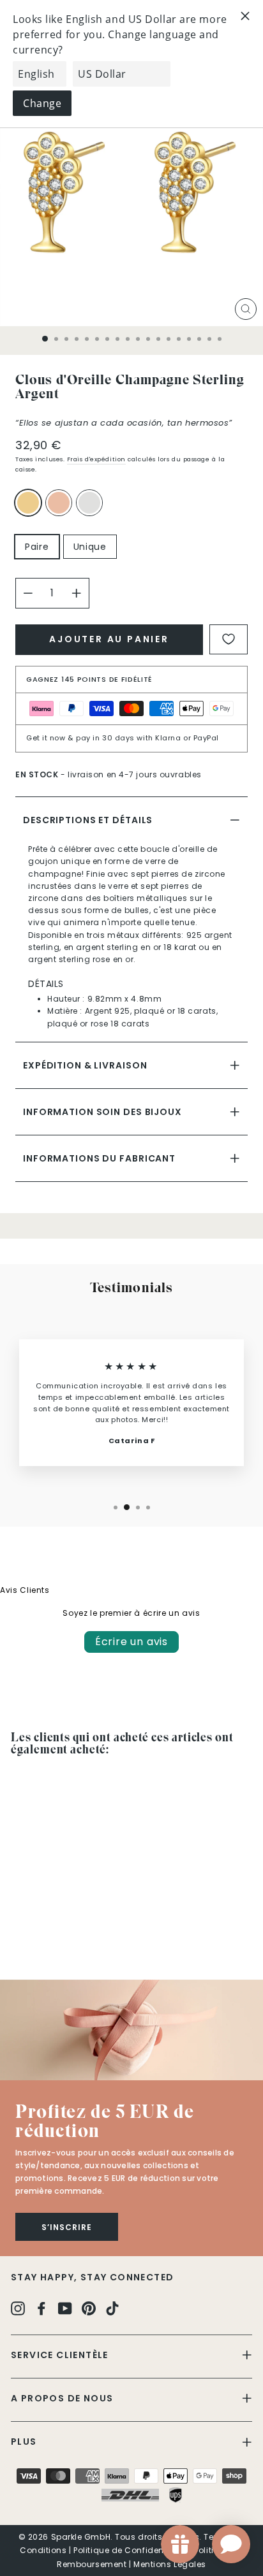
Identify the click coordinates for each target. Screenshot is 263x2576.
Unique (90, 547)
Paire (37, 547)
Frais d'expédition (96, 459)
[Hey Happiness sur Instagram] (18, 2308)
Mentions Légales (170, 2564)
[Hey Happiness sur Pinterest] (89, 2308)
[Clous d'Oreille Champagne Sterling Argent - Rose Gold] (33, 1935)
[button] (131, 2030)
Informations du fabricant (99, 1158)
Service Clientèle (60, 2355)
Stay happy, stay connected (92, 2277)
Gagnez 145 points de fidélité (89, 679)
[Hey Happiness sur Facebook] (41, 2308)
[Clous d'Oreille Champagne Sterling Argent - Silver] (48, 1935)
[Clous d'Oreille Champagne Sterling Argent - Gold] (18, 1935)
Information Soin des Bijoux (102, 1112)
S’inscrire (67, 2227)
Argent (89, 503)
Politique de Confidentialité (130, 2550)
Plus (24, 2442)
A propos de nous (62, 2398)
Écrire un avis (131, 1642)
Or (28, 503)
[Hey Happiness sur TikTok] (112, 2308)
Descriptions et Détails (88, 820)
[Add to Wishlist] (229, 639)
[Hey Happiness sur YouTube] (65, 2308)
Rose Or (59, 503)
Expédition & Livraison (85, 1065)
